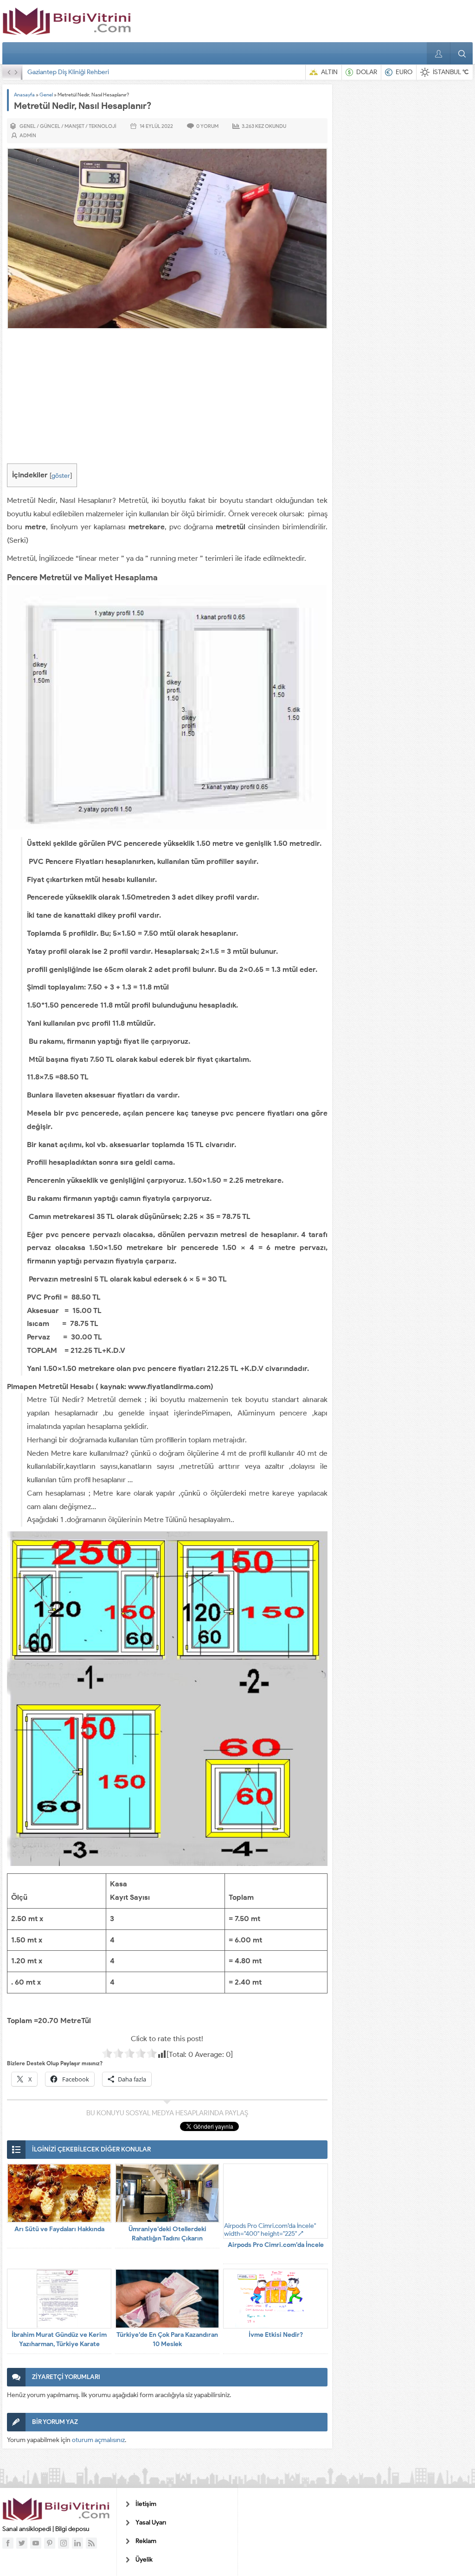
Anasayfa (24, 95)
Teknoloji (103, 126)
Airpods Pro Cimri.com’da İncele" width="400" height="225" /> (270, 2230)
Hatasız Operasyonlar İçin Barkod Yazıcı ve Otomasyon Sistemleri (118, 72)
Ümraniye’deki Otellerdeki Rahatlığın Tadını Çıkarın (167, 2234)
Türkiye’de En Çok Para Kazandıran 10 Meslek (167, 2339)
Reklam (146, 2541)
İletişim (146, 2504)
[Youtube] (36, 2543)
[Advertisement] (167, 399)
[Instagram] (64, 2543)
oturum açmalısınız (98, 2440)
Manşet (74, 126)
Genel (46, 95)
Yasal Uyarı (151, 2522)
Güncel (50, 126)
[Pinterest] (50, 2543)
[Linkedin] (77, 2543)
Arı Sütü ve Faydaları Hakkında (59, 2229)
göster (61, 476)
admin (28, 135)
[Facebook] (8, 2543)
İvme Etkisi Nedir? (276, 2335)
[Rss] (91, 2543)
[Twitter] (22, 2543)
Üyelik (144, 2560)
